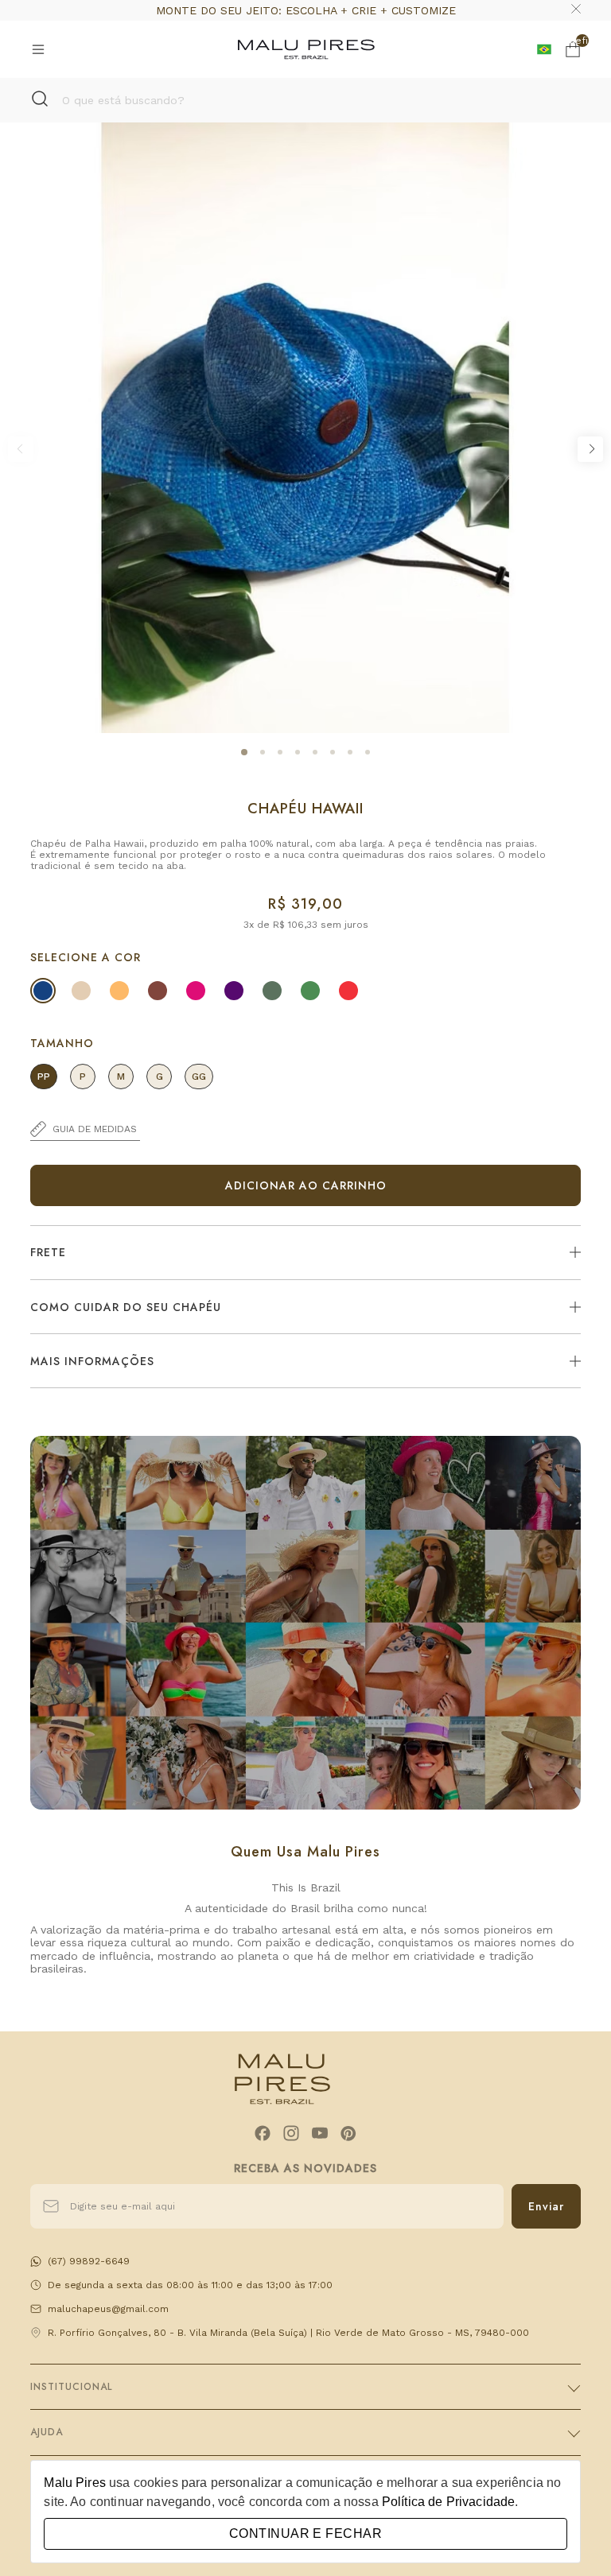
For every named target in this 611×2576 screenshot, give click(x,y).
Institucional (71, 2387)
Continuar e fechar (305, 2533)
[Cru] (81, 991)
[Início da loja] (306, 49)
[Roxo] (234, 991)
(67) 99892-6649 (89, 2261)
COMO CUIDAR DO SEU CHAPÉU (126, 1307)
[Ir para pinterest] (348, 2133)
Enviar (546, 2206)
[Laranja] (119, 991)
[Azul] (43, 991)
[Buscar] (40, 100)
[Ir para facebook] (263, 2133)
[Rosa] (196, 991)
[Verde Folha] (272, 991)
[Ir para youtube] (320, 2133)
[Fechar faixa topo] (576, 10)
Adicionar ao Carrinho (306, 1185)
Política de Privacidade (448, 2502)
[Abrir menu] (38, 49)
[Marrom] (158, 991)
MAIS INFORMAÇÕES (92, 1361)
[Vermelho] (348, 991)
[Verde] (310, 991)
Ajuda (47, 2432)
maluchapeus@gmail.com (108, 2309)
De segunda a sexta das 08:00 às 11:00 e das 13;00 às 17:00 (190, 2285)
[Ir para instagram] (291, 2133)
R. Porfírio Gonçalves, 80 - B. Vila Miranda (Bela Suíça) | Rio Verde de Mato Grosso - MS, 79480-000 (288, 2333)
